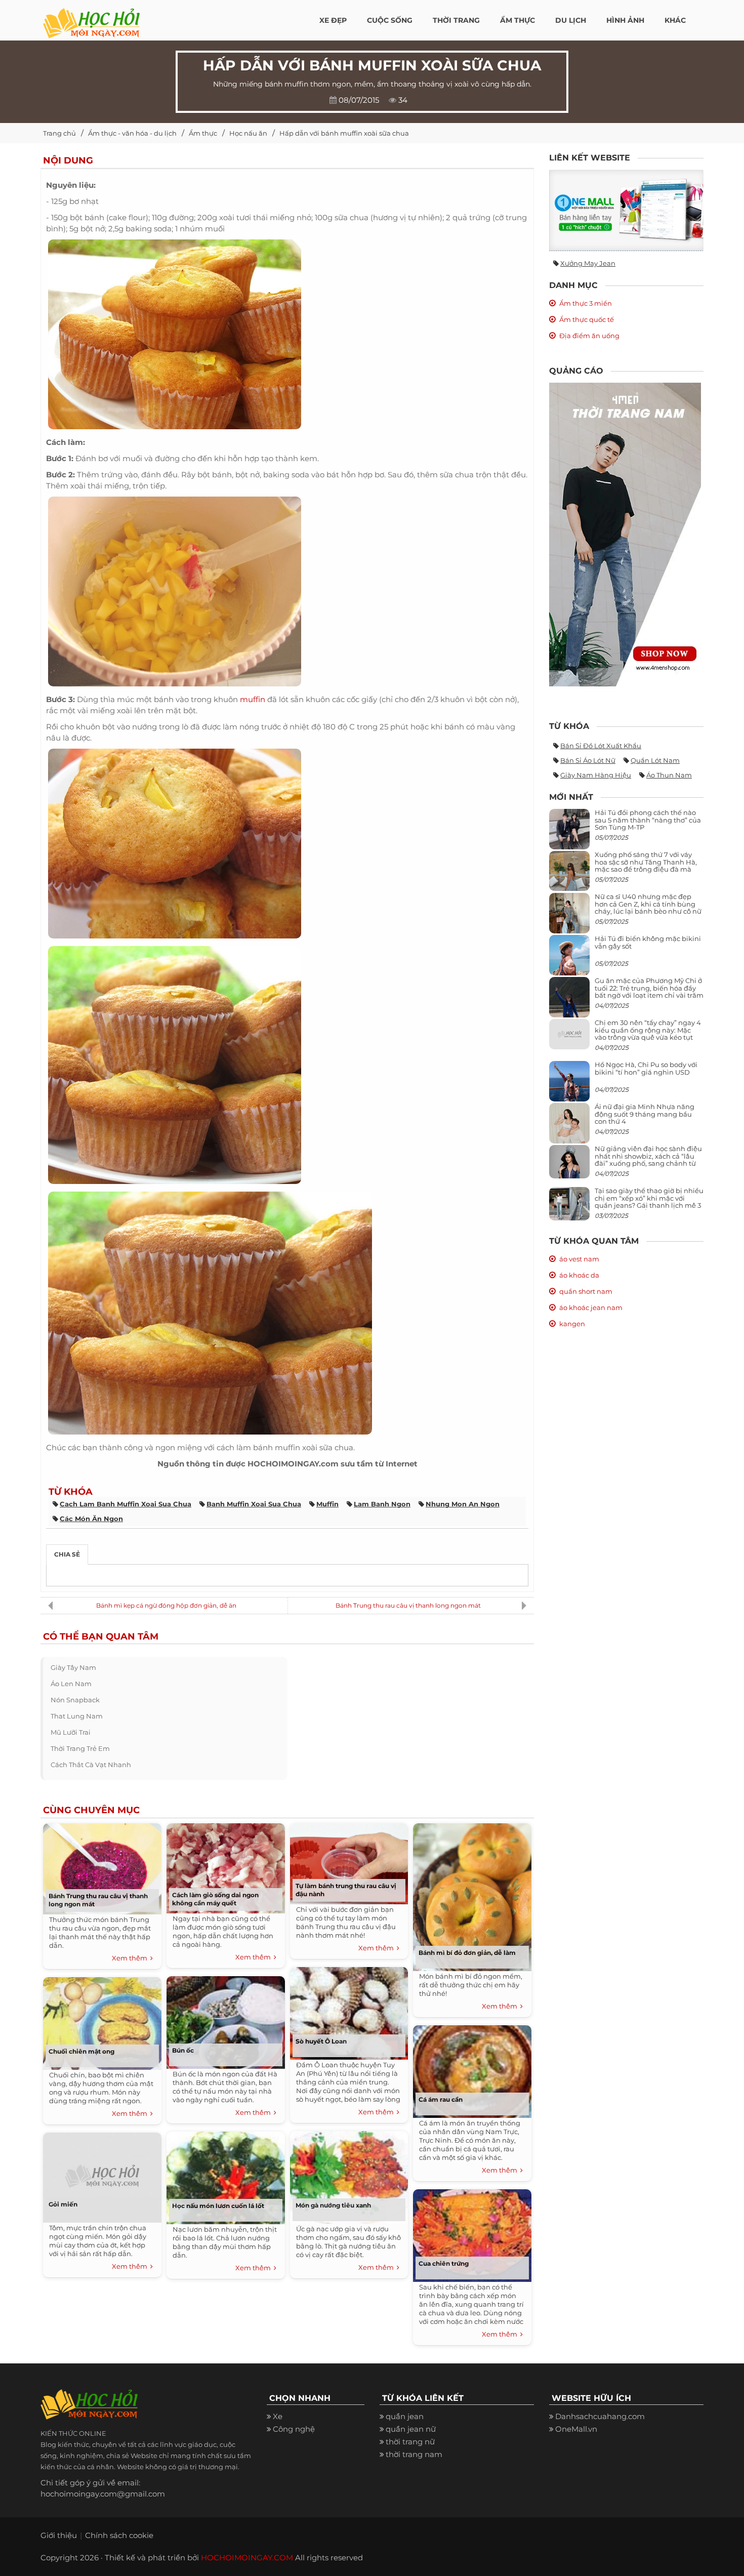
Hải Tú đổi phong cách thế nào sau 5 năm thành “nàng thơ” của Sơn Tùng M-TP (648, 820)
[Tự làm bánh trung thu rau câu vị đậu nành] (349, 1862)
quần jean (405, 2416)
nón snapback (75, 1700)
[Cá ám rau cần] (472, 2069)
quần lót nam (655, 760)
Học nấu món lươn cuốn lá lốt (218, 2206)
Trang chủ (59, 133)
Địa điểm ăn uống (589, 336)
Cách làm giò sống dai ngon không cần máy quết (215, 1899)
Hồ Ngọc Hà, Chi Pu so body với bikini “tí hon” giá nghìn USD (646, 1068)
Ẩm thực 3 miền (586, 303)
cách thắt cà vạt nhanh (91, 1765)
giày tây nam (73, 1667)
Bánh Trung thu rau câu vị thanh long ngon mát (408, 1605)
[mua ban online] (626, 210)
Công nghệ (294, 2429)
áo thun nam (669, 775)
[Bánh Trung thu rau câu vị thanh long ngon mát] (102, 1867)
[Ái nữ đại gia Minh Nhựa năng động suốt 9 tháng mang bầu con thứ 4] (569, 1129)
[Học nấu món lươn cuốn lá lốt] (226, 2175)
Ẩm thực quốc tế (587, 319)
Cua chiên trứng (444, 2263)
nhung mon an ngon (463, 1504)
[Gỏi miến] (102, 2175)
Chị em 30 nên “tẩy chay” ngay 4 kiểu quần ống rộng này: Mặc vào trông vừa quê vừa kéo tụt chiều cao (648, 1033)
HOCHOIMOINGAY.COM (247, 2558)
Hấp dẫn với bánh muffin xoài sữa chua (344, 133)
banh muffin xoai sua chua (254, 1504)
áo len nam (71, 1684)
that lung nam (77, 1716)
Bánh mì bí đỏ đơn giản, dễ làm (467, 1953)
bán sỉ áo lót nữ (588, 760)
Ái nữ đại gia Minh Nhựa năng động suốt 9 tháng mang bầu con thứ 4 (645, 1114)
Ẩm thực (203, 133)
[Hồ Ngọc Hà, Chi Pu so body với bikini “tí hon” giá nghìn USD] (569, 1086)
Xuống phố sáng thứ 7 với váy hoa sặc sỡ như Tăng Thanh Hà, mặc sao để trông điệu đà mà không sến (646, 865)
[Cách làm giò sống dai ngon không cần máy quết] (226, 1866)
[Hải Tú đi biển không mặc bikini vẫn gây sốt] (569, 959)
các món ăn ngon (91, 1519)
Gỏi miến (63, 2204)
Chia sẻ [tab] (67, 1554)
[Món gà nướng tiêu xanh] (349, 2175)
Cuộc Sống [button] (390, 20)
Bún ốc (183, 2050)
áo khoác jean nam (591, 1307)
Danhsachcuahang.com (600, 2416)
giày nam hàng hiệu (596, 775)
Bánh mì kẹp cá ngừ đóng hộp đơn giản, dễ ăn (166, 1605)
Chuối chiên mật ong (81, 2051)
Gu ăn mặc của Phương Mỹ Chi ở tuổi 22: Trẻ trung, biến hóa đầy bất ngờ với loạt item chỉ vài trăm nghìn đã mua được (649, 991)
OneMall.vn (576, 2429)
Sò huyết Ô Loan (321, 2041)
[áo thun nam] (625, 534)
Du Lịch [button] (571, 20)
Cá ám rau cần (441, 2099)
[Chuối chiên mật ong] (102, 2021)
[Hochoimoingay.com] (91, 18)
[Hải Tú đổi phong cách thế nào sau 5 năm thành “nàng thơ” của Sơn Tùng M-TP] (569, 833)
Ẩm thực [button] (518, 20)
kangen (572, 1324)
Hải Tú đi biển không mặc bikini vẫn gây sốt (648, 942)
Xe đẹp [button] (333, 20)
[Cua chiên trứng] (472, 2233)
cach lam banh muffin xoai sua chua (126, 1504)
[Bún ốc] (226, 2020)
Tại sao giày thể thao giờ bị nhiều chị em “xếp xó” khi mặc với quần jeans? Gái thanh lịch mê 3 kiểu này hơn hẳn (649, 1201)
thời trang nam (414, 2454)
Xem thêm (131, 1958)
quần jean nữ (411, 2429)
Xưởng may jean (588, 263)
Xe (278, 2416)
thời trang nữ (410, 2442)
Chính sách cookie (119, 2535)
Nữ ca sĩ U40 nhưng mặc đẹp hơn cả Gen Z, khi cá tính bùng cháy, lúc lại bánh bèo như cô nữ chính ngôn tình (648, 907)
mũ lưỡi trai (71, 1732)
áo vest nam (579, 1259)
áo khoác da (579, 1275)
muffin (253, 699)
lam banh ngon (382, 1504)
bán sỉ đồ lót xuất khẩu (601, 746)
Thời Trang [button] (456, 20)
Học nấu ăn (248, 133)
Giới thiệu (59, 2535)
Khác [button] (675, 20)
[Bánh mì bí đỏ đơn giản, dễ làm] (472, 1895)
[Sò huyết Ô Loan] (349, 2011)
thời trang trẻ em (80, 1748)
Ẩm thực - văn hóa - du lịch (132, 133)
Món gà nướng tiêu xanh (333, 2205)
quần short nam (586, 1291)
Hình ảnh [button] (625, 20)
